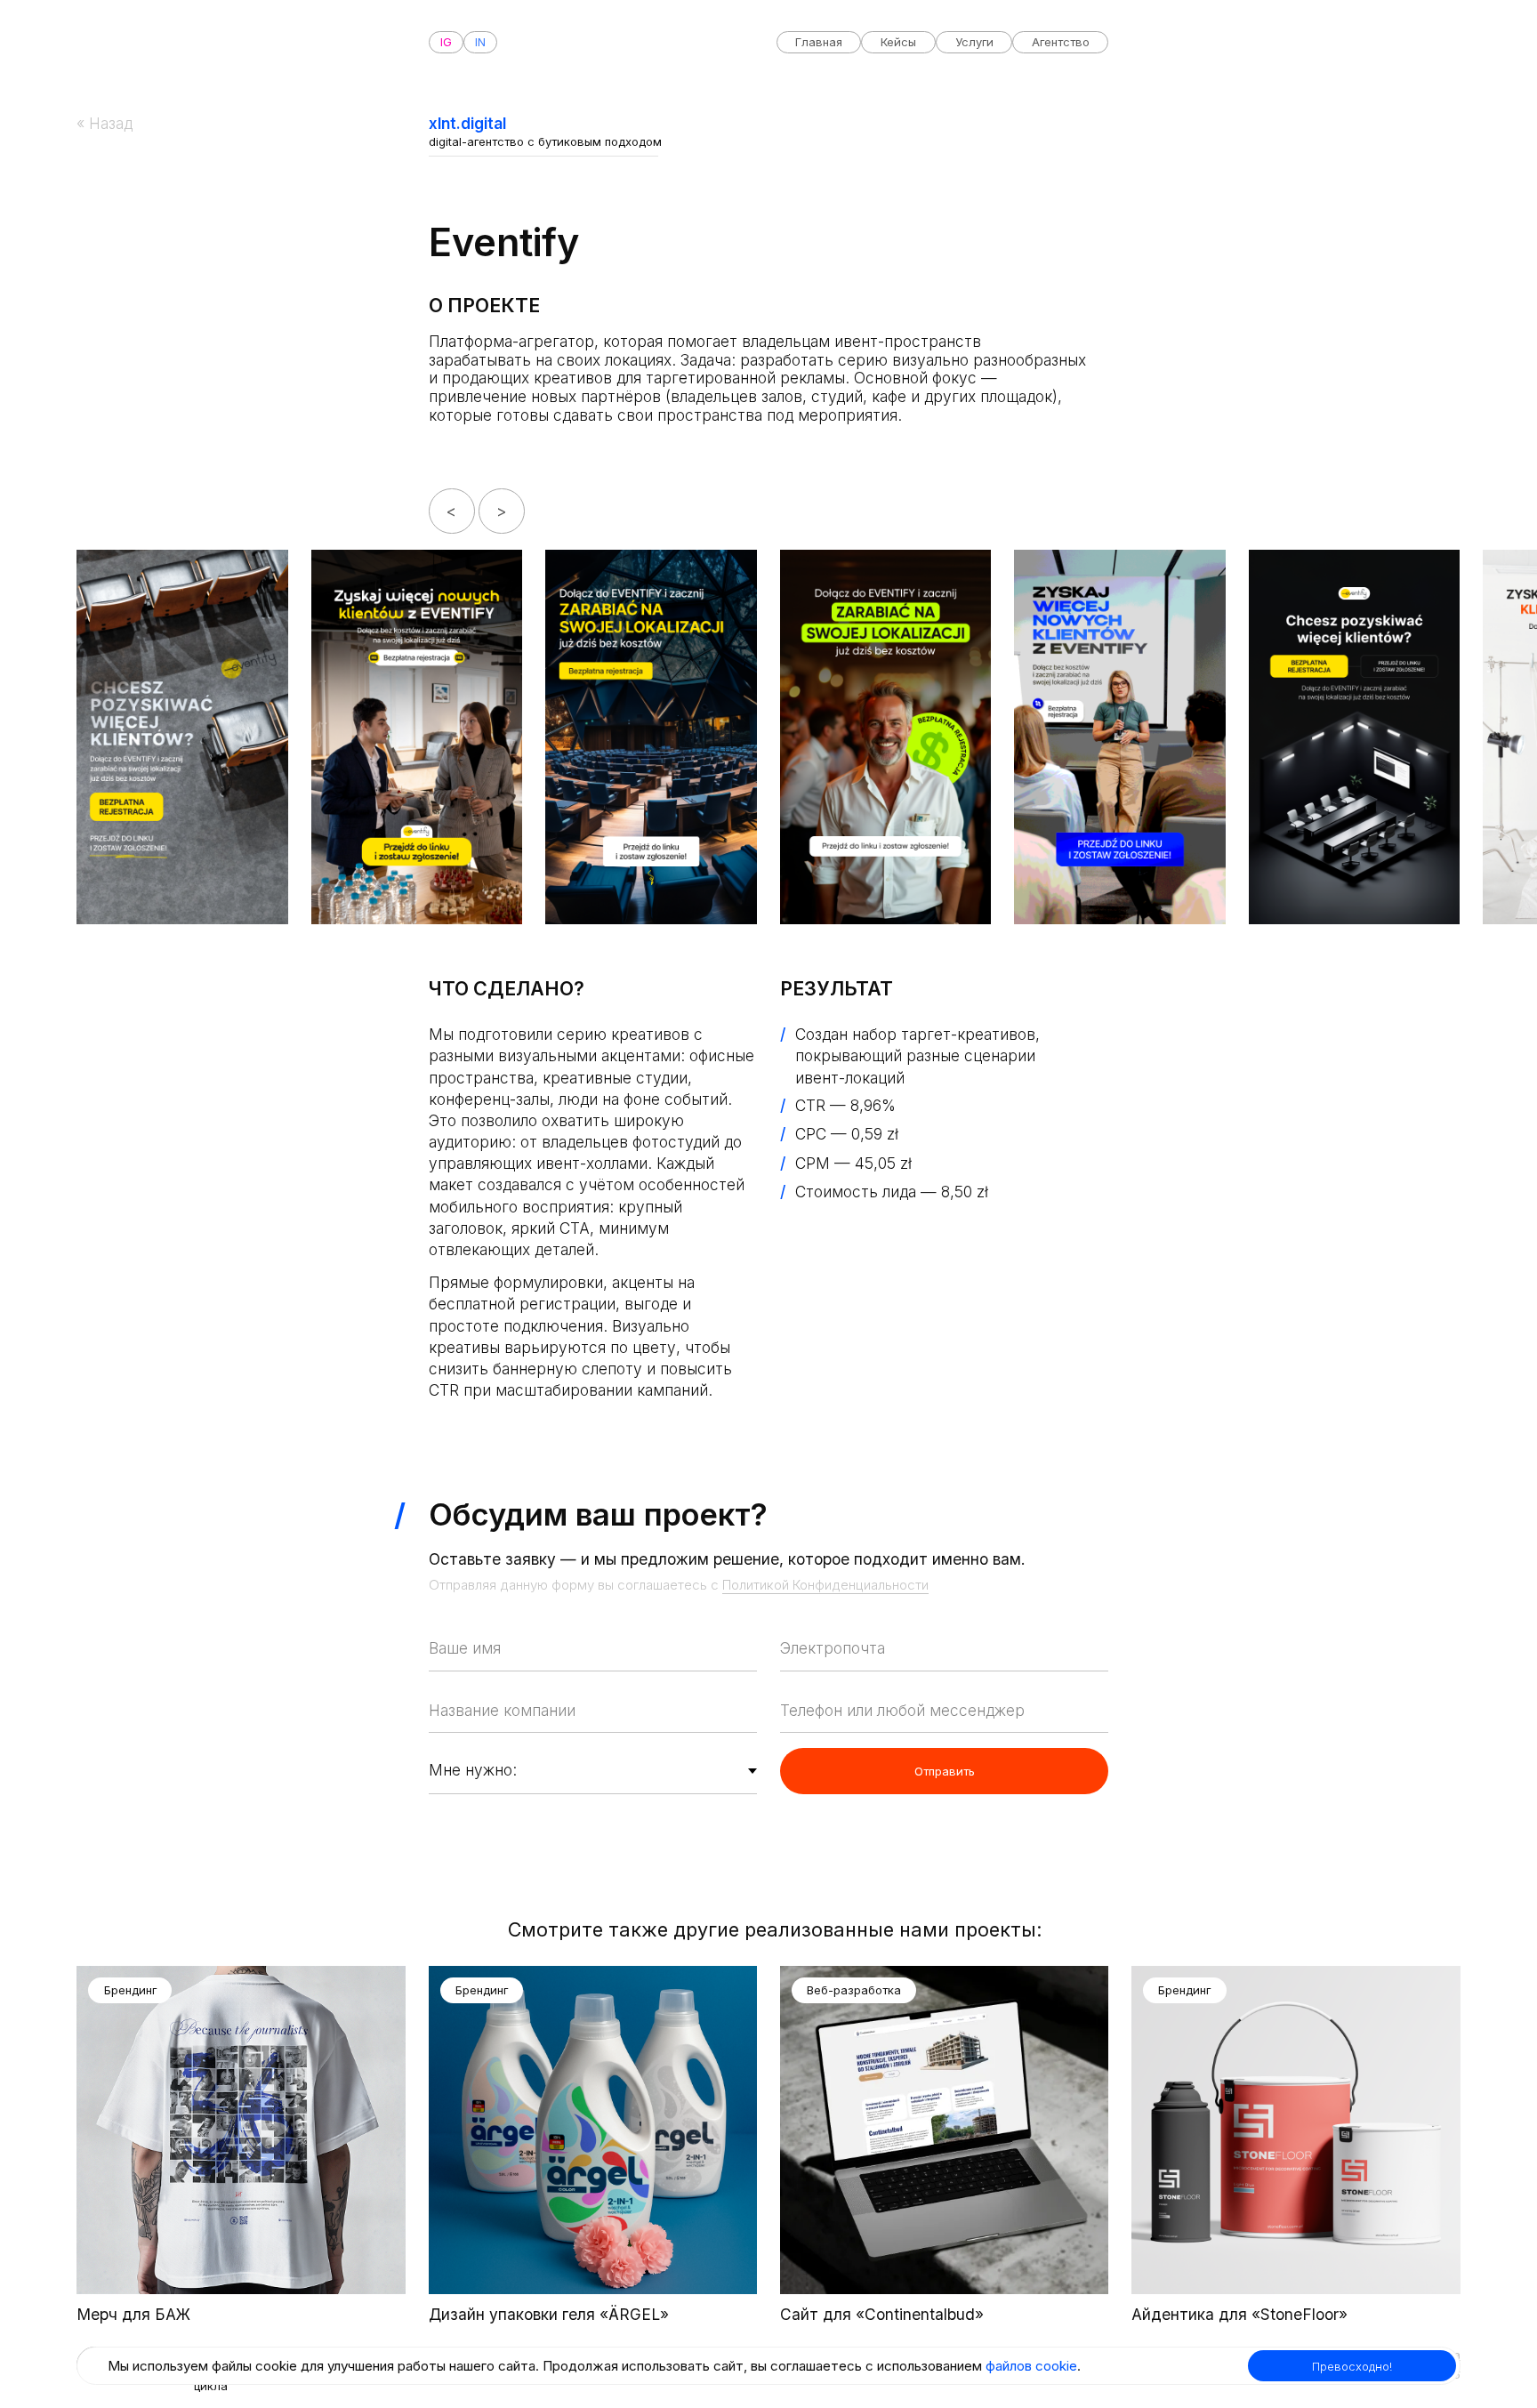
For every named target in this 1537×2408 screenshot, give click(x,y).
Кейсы (898, 42)
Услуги (974, 42)
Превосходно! (1352, 2366)
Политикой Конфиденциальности (825, 1585)
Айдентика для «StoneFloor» (1239, 2314)
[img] (241, 2130)
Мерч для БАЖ (133, 2314)
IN (480, 42)
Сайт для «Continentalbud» (882, 2314)
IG (446, 42)
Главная (819, 42)
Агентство (1061, 42)
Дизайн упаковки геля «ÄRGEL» (549, 2314)
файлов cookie (1031, 2366)
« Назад (105, 123)
